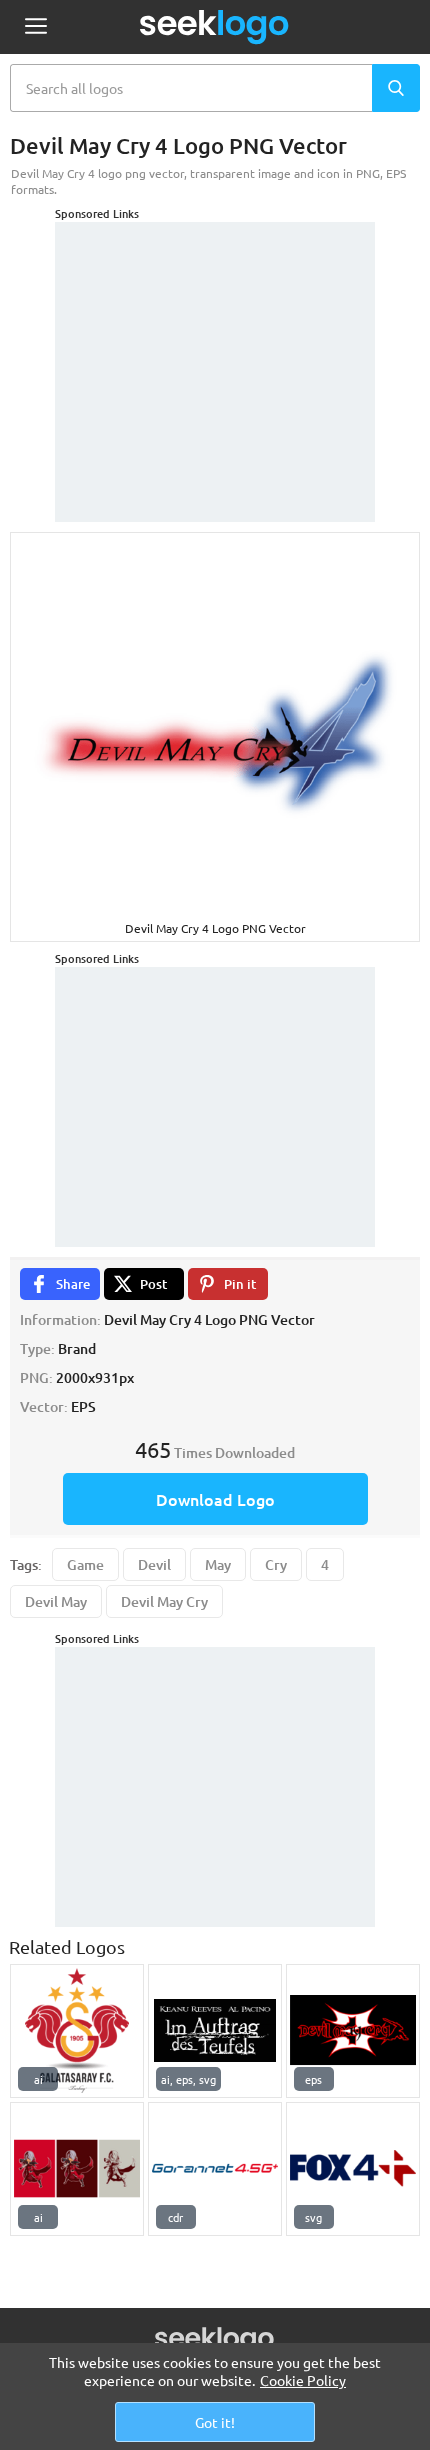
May (218, 1564)
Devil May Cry (164, 1601)
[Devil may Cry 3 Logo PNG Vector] (353, 2031)
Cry (276, 1564)
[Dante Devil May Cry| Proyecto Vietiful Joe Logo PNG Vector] (77, 2169)
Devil (154, 1564)
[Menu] (35, 27)
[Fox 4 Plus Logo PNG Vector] (353, 2169)
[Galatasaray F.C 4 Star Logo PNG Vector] (77, 2031)
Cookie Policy (303, 2380)
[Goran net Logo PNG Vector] (215, 2169)
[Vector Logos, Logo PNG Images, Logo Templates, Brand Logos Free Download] (215, 27)
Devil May (56, 1601)
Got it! (215, 2422)
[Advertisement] (215, 347)
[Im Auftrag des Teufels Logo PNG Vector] (215, 2031)
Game (85, 1564)
